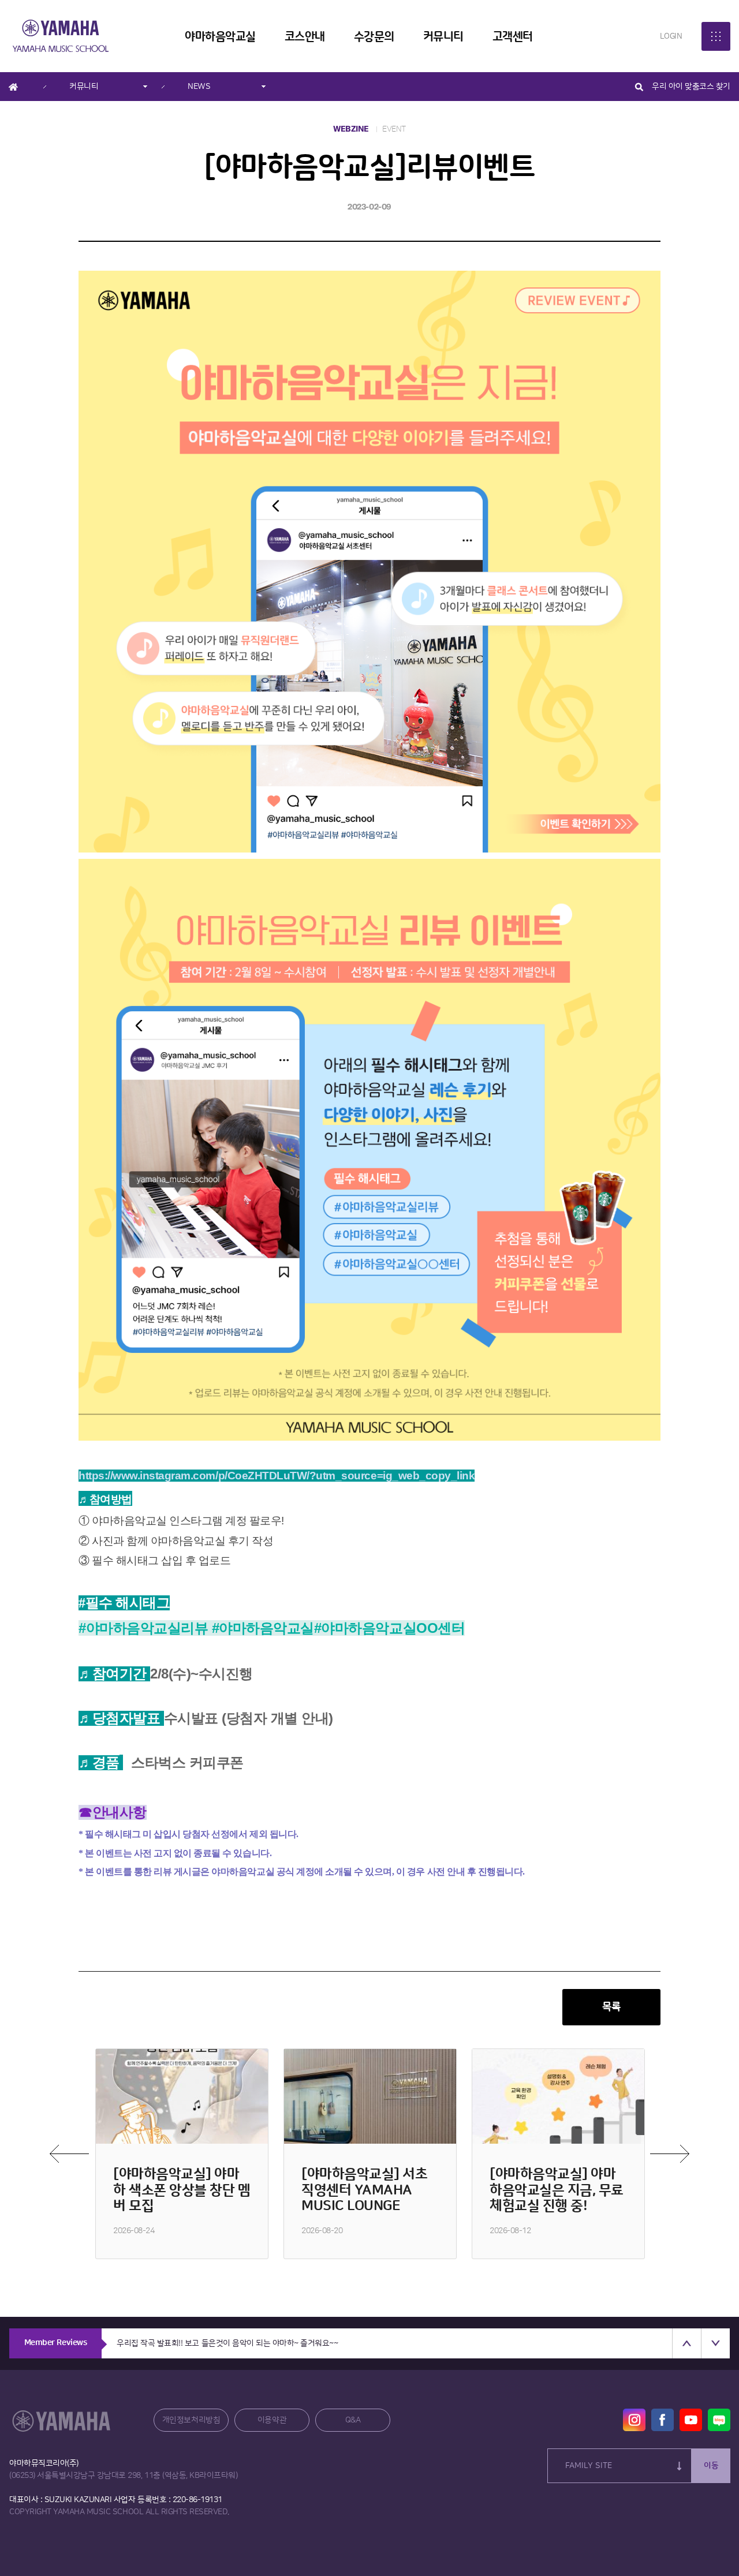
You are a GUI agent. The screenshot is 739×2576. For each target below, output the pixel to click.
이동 (711, 2466)
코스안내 (305, 37)
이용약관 (272, 2420)
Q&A (353, 2420)
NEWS (199, 87)
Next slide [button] (715, 2343)
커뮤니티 (443, 37)
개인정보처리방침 (191, 2420)
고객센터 (513, 37)
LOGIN (671, 36)
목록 (611, 2007)
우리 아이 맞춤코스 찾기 (691, 87)
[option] (182, 2154)
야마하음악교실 (220, 37)
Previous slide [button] (686, 2343)
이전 (69, 2154)
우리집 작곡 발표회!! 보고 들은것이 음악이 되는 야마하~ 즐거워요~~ (227, 2343)
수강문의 (374, 37)
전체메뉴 (716, 36)
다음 (670, 2154)
